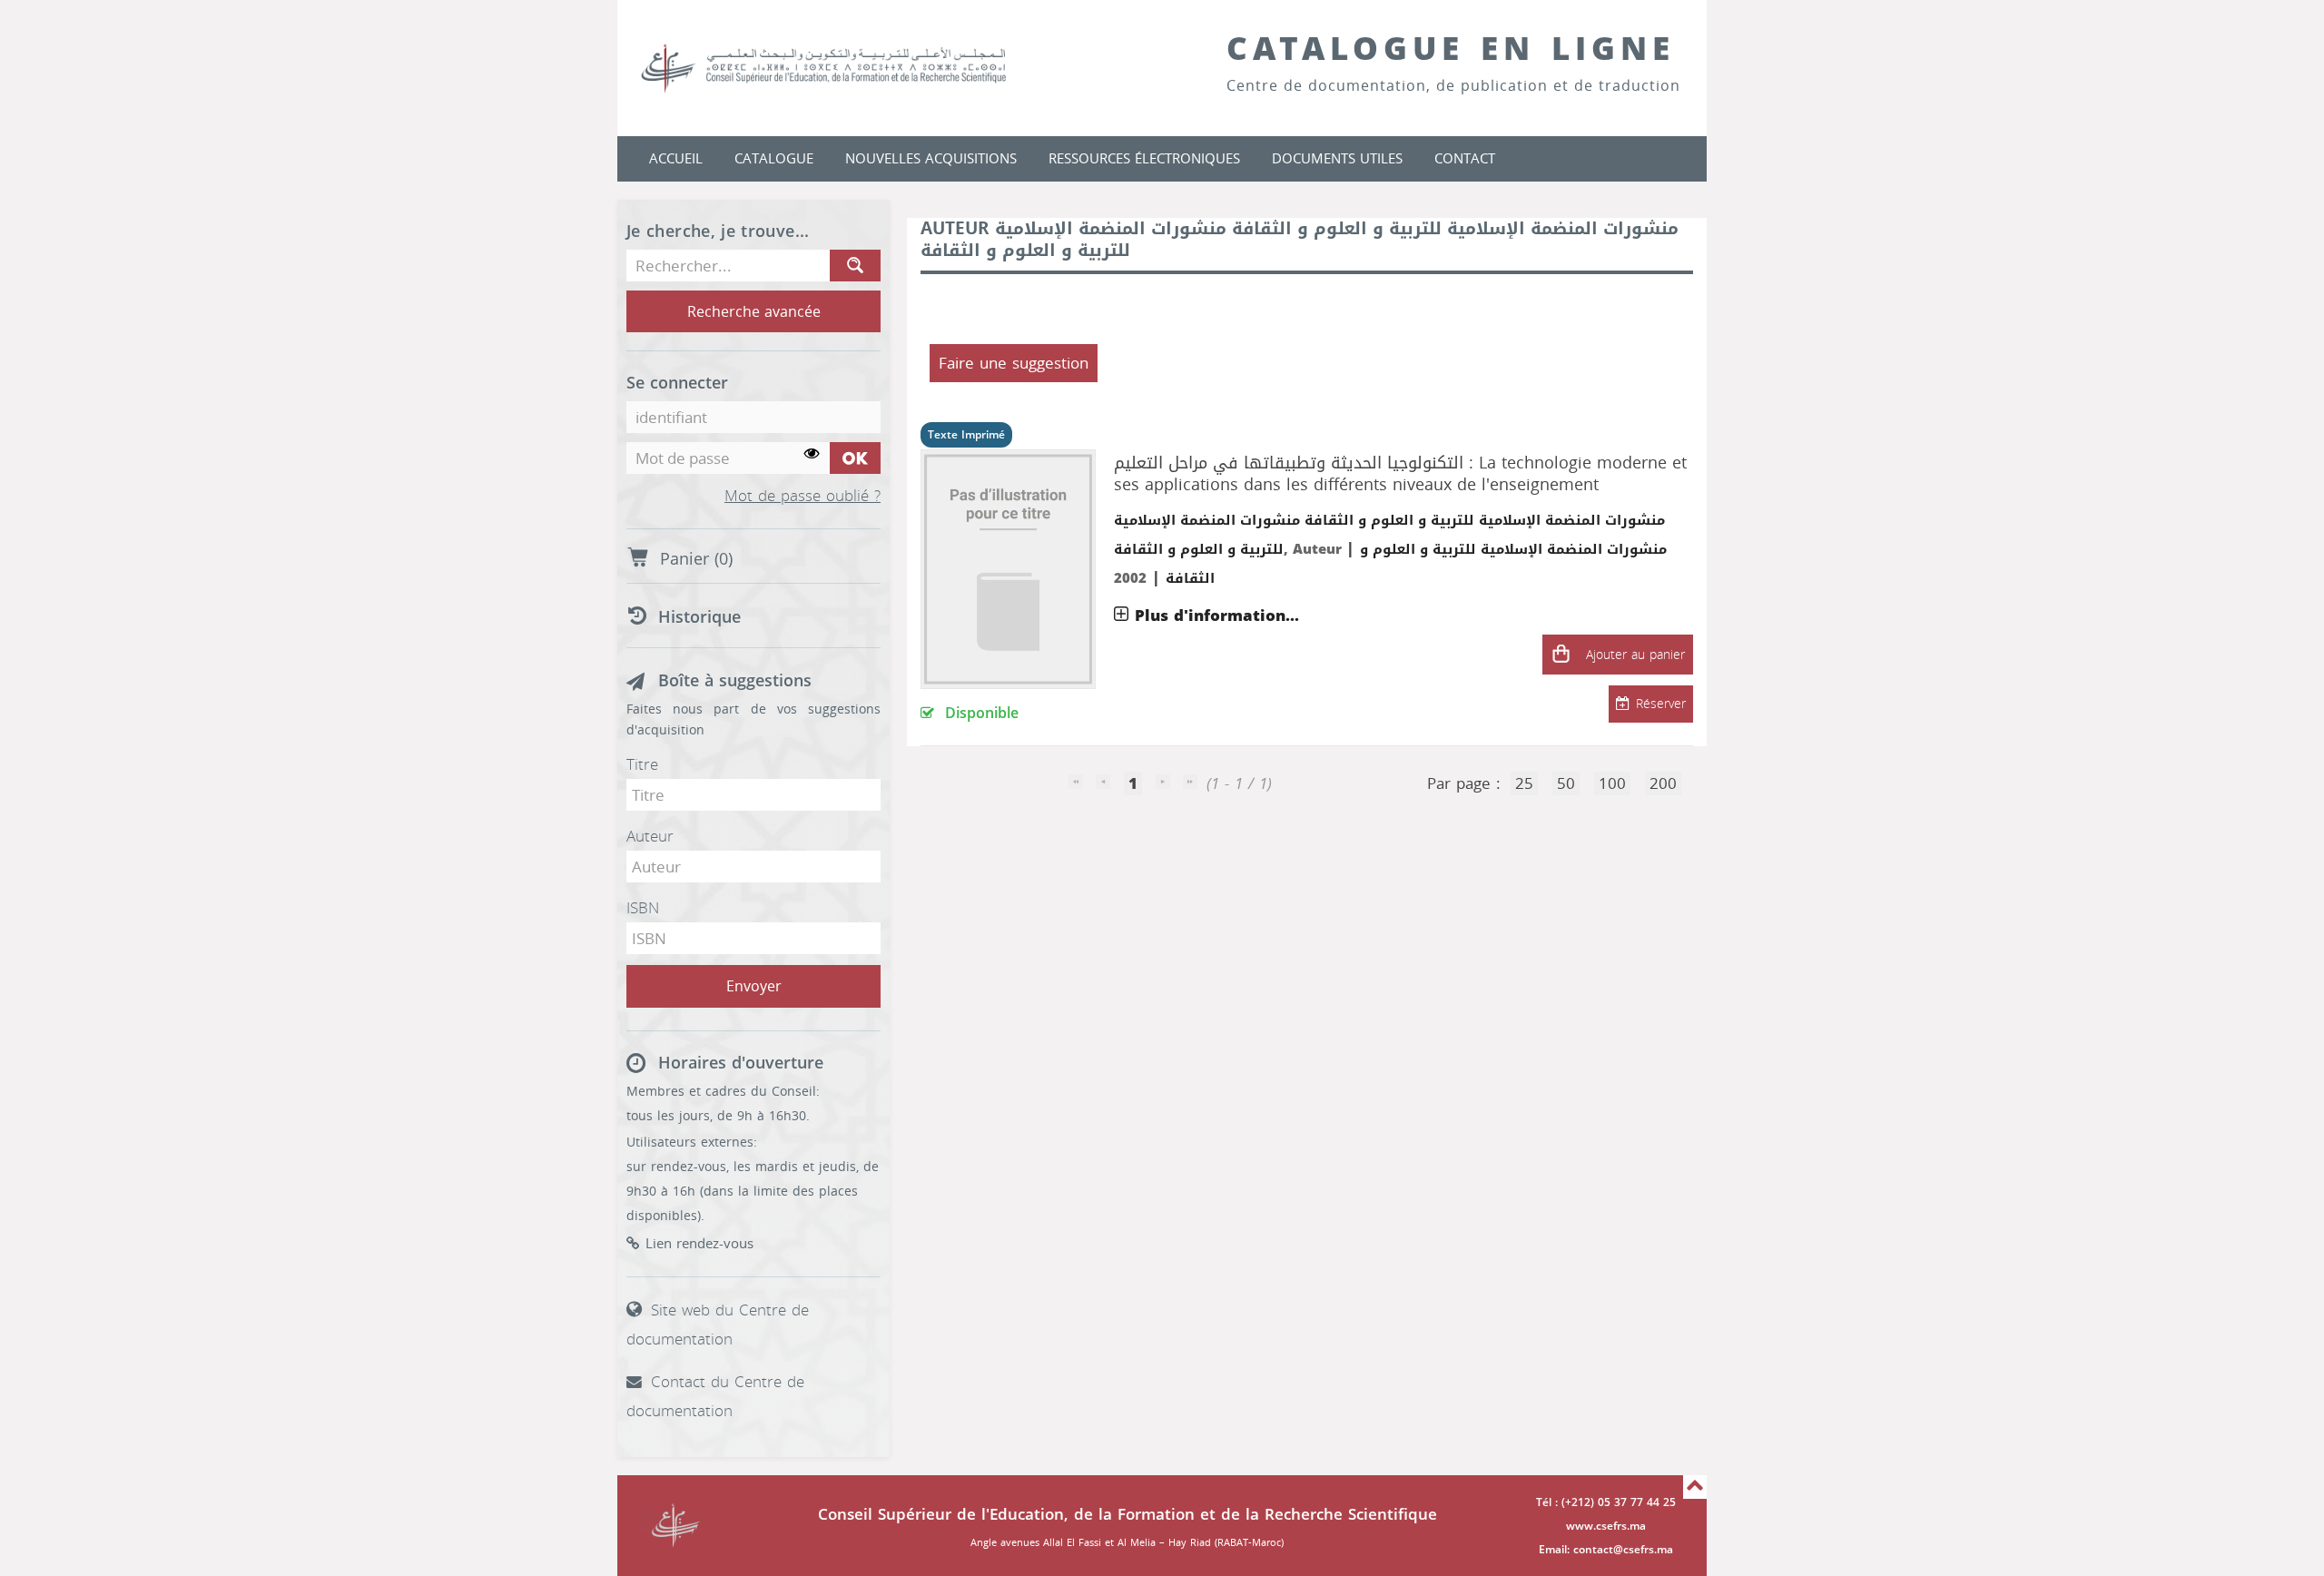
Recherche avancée (754, 312)
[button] (1561, 655)
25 (1524, 783)
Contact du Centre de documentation (715, 1396)
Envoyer (754, 986)
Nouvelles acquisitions (931, 159)
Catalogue (774, 159)
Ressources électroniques (1144, 159)
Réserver (1661, 704)
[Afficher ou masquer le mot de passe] (812, 454)
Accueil (676, 159)
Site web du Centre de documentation (718, 1325)
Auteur (650, 836)
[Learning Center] (842, 68)
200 (1663, 783)
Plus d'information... (1217, 616)
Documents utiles (1337, 159)
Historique (699, 617)
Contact (1465, 159)
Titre (642, 764)
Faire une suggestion (1014, 363)
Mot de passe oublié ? (803, 497)
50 (1566, 783)
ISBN (643, 908)
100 (1612, 783)
